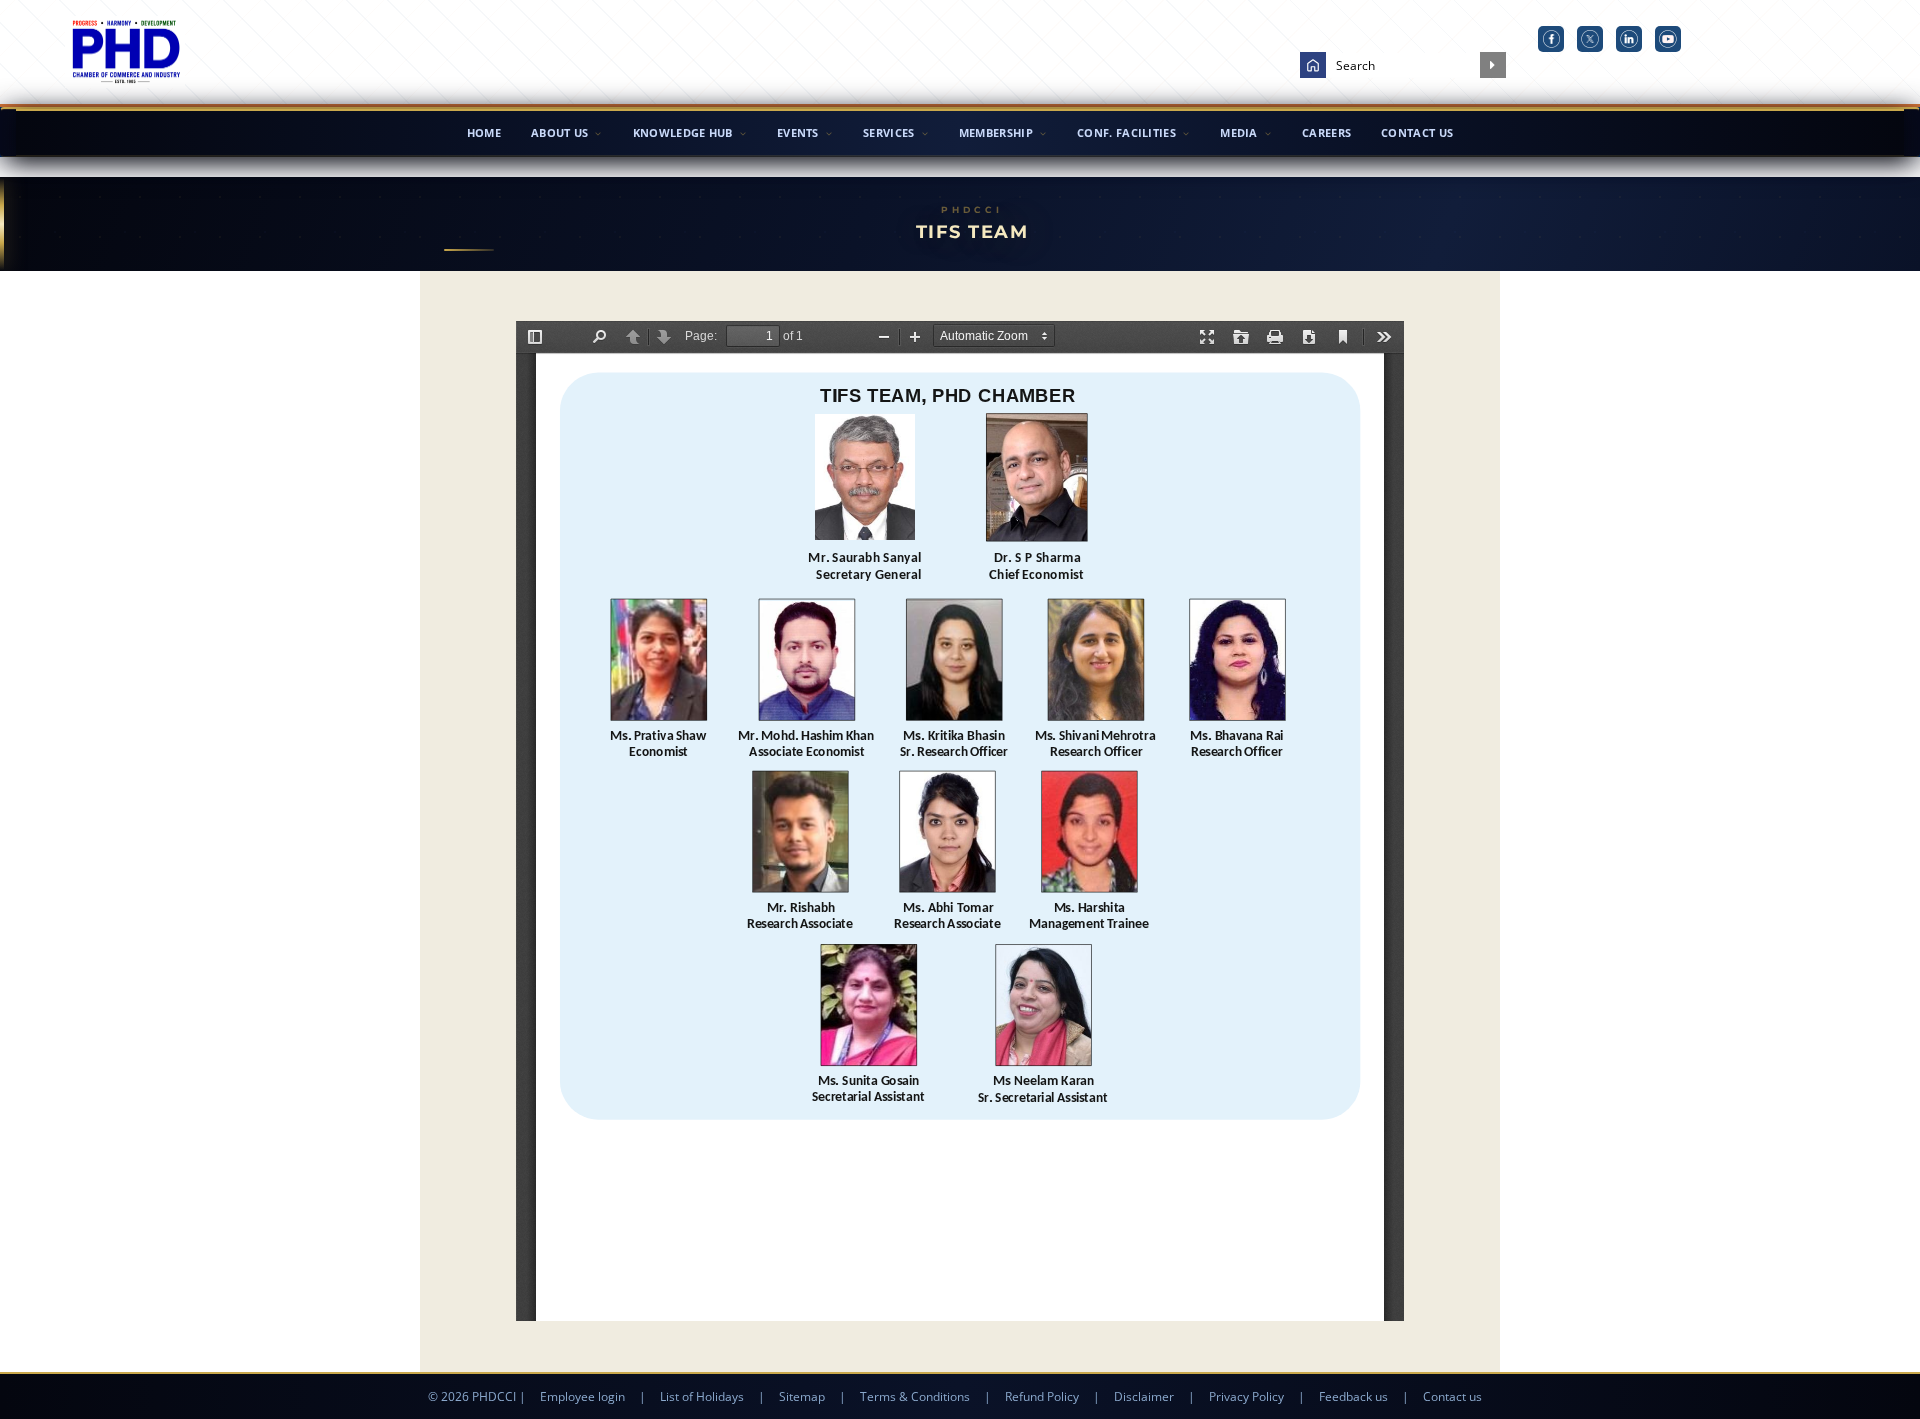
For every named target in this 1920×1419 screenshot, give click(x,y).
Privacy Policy (1246, 1396)
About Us (559, 132)
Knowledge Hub (683, 132)
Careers (1326, 132)
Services (888, 132)
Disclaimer (1144, 1396)
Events (798, 132)
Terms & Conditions (915, 1396)
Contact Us (1417, 132)
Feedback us (1353, 1396)
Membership (996, 132)
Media (1239, 132)
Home (484, 132)
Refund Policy (1042, 1396)
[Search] (1493, 65)
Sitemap (802, 1396)
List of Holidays (702, 1396)
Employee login (582, 1396)
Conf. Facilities (1126, 132)
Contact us (1452, 1396)
